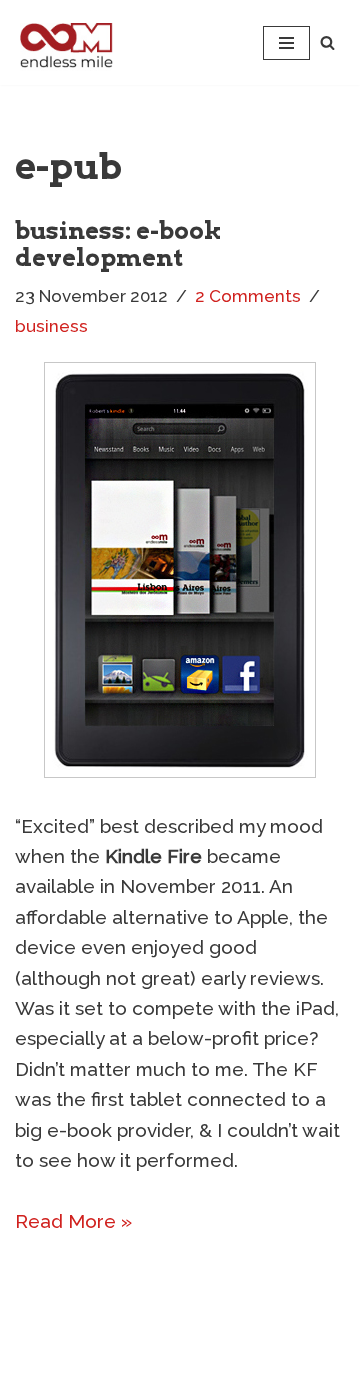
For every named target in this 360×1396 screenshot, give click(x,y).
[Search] (327, 42)
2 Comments (248, 296)
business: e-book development (118, 243)
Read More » (73, 1221)
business (51, 326)
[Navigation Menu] (286, 43)
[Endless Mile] (64, 42)
